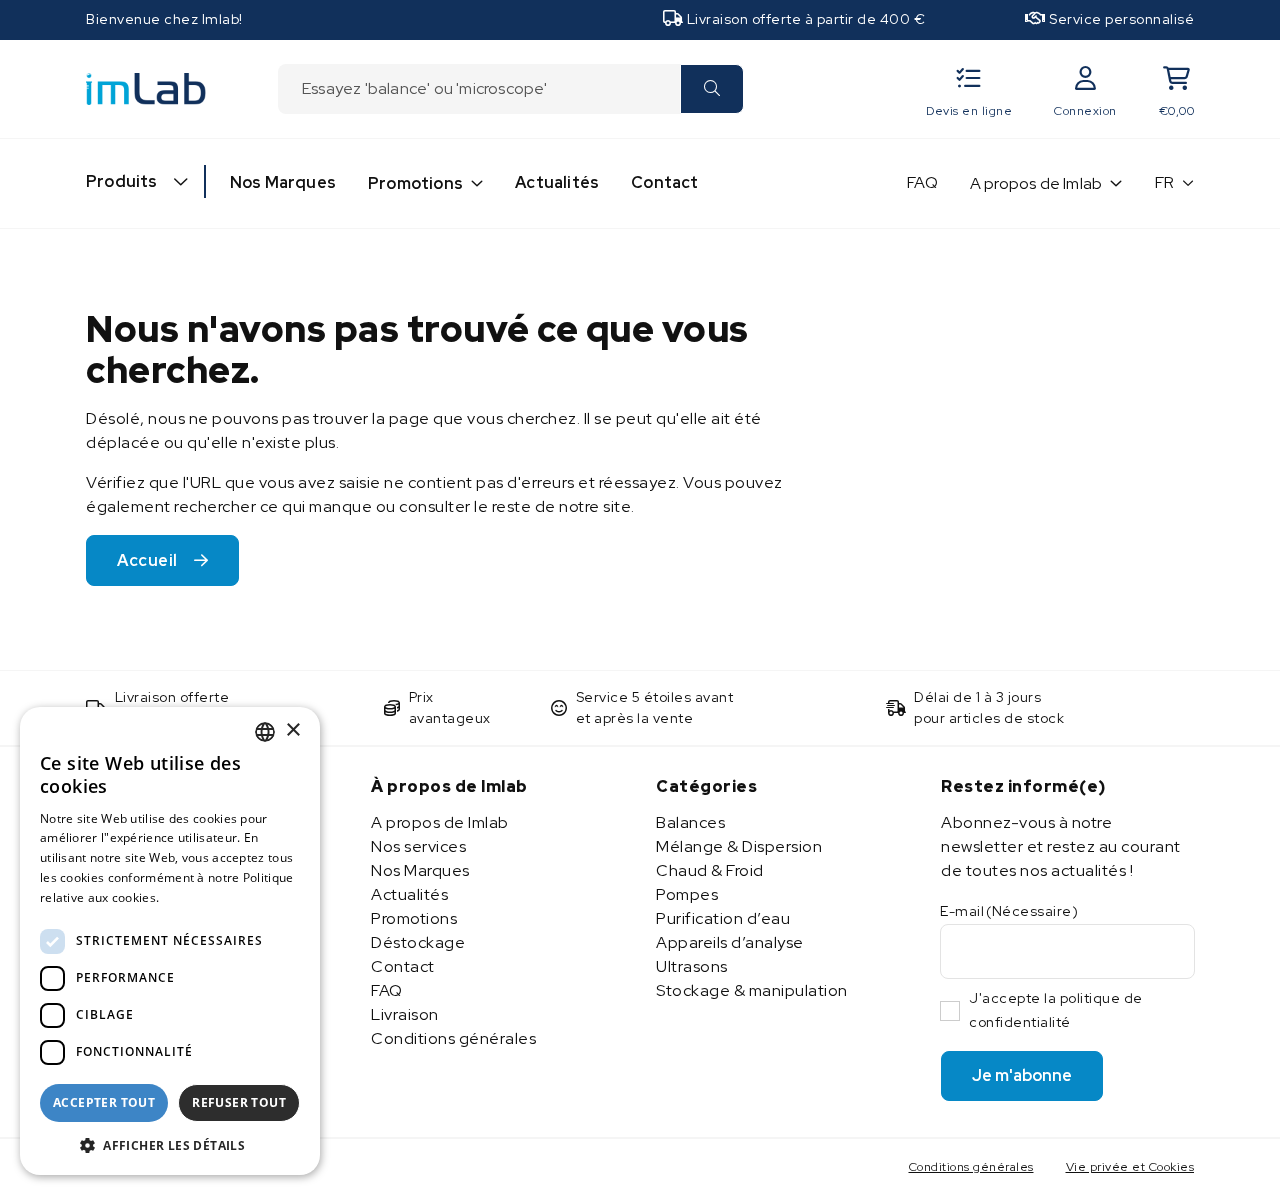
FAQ (922, 182)
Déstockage (418, 942)
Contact (664, 182)
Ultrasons (692, 966)
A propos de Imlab (1036, 183)
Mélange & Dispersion (739, 846)
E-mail (1009, 911)
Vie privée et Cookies (1130, 1167)
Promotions (415, 183)
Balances (690, 822)
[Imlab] (146, 87)
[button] (170, 1145)
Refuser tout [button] (239, 1102)
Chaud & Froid (710, 870)
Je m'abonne (1022, 1075)
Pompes (687, 894)
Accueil (147, 560)
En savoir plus (206, 897)
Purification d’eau (723, 918)
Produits (122, 181)
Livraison (405, 1014)
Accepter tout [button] (104, 1102)
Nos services (418, 846)
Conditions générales (453, 1038)
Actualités (557, 182)
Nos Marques (283, 182)
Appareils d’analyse (730, 942)
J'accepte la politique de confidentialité (1056, 1010)
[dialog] (170, 941)
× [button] (292, 730)
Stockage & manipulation (752, 990)
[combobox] (479, 89)
